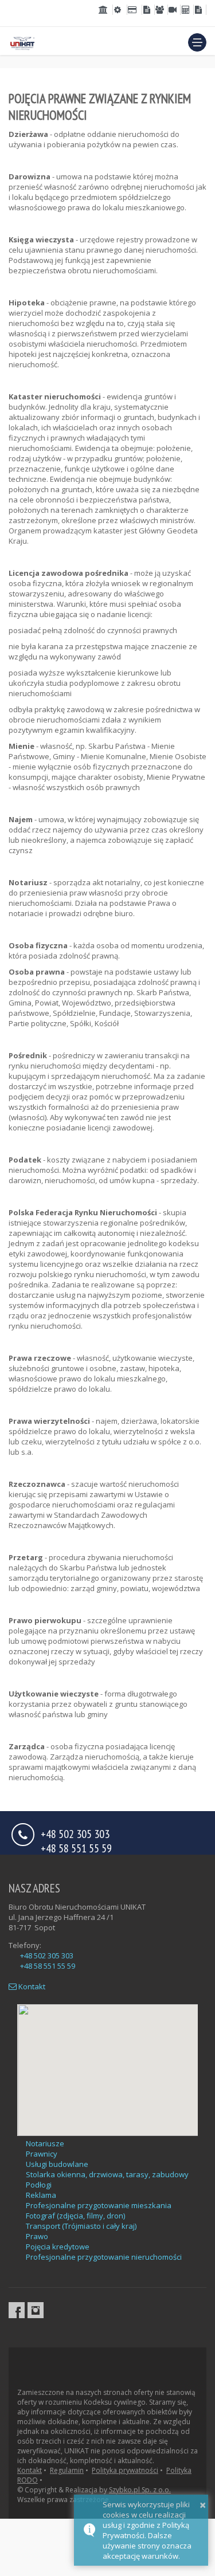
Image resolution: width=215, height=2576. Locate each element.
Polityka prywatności (125, 2470)
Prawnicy (42, 2154)
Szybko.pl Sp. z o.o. (140, 2490)
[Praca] (120, 10)
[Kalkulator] (187, 10)
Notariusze (45, 2143)
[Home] (22, 42)
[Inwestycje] (148, 10)
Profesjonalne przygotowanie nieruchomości (104, 2257)
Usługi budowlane (57, 2164)
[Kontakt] (200, 10)
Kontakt (31, 1986)
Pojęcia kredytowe (58, 2247)
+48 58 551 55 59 (76, 1847)
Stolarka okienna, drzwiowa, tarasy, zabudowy (107, 2174)
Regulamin (67, 2470)
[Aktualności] (174, 10)
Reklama (41, 2195)
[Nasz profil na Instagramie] (36, 2310)
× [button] (203, 2505)
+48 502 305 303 (47, 1955)
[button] (197, 42)
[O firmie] (161, 10)
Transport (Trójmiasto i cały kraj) (81, 2226)
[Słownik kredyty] (134, 10)
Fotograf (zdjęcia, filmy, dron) (75, 2216)
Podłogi (39, 2185)
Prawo (37, 2236)
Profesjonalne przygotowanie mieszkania (99, 2205)
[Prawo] (105, 10)
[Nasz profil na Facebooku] (17, 2310)
